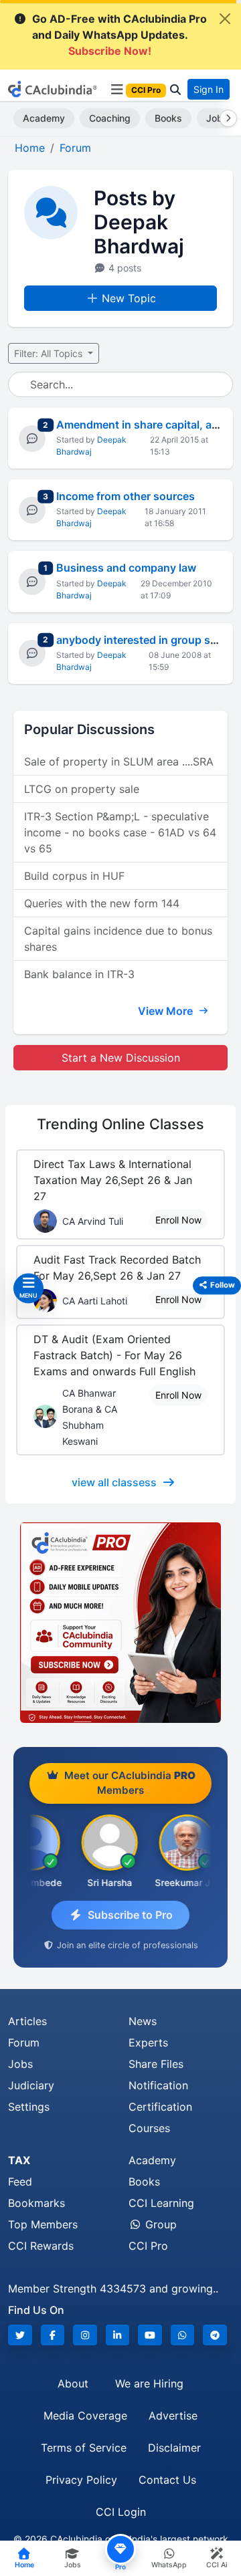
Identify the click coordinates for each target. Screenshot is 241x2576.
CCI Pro (148, 2246)
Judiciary (31, 2085)
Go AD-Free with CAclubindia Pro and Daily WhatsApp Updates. (119, 35)
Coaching (110, 118)
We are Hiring (149, 2383)
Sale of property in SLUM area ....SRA (119, 762)
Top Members (43, 2224)
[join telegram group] (215, 2335)
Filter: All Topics (50, 353)
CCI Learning (161, 2203)
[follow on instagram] (85, 2335)
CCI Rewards (41, 2246)
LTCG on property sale (82, 789)
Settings (29, 2107)
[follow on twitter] (20, 2335)
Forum (24, 2042)
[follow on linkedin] (118, 2335)
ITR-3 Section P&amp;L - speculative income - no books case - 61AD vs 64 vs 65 (120, 832)
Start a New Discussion (121, 1058)
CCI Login (121, 2512)
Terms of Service (84, 2448)
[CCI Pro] (120, 1623)
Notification (158, 2085)
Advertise (173, 2416)
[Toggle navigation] (117, 90)
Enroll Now (178, 1220)
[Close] (225, 19)
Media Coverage (85, 2416)
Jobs (20, 2064)
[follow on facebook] (53, 2335)
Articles (27, 2021)
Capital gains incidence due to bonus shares (118, 939)
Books (168, 118)
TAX (19, 2160)
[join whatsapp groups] (183, 2335)
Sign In (209, 89)
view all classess (114, 1482)
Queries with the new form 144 (102, 903)
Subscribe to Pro (130, 1915)
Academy (44, 118)
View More (167, 1011)
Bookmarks (36, 2203)
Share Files (156, 2064)
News (143, 2021)
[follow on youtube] (150, 2335)
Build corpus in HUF (74, 876)
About (73, 2383)
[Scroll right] (226, 118)
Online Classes (120, 1124)
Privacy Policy (81, 2480)
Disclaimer (174, 2448)
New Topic (129, 298)
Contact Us (167, 2480)
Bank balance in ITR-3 (79, 974)
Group (159, 2224)
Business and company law (126, 568)
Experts (148, 2042)
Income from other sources (126, 496)
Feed (20, 2182)
